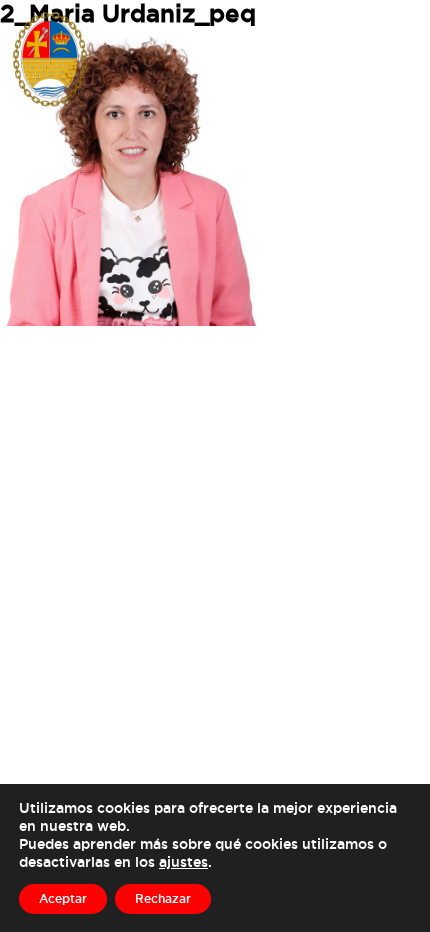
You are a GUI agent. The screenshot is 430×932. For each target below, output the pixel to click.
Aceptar (63, 898)
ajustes (183, 861)
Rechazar (163, 898)
